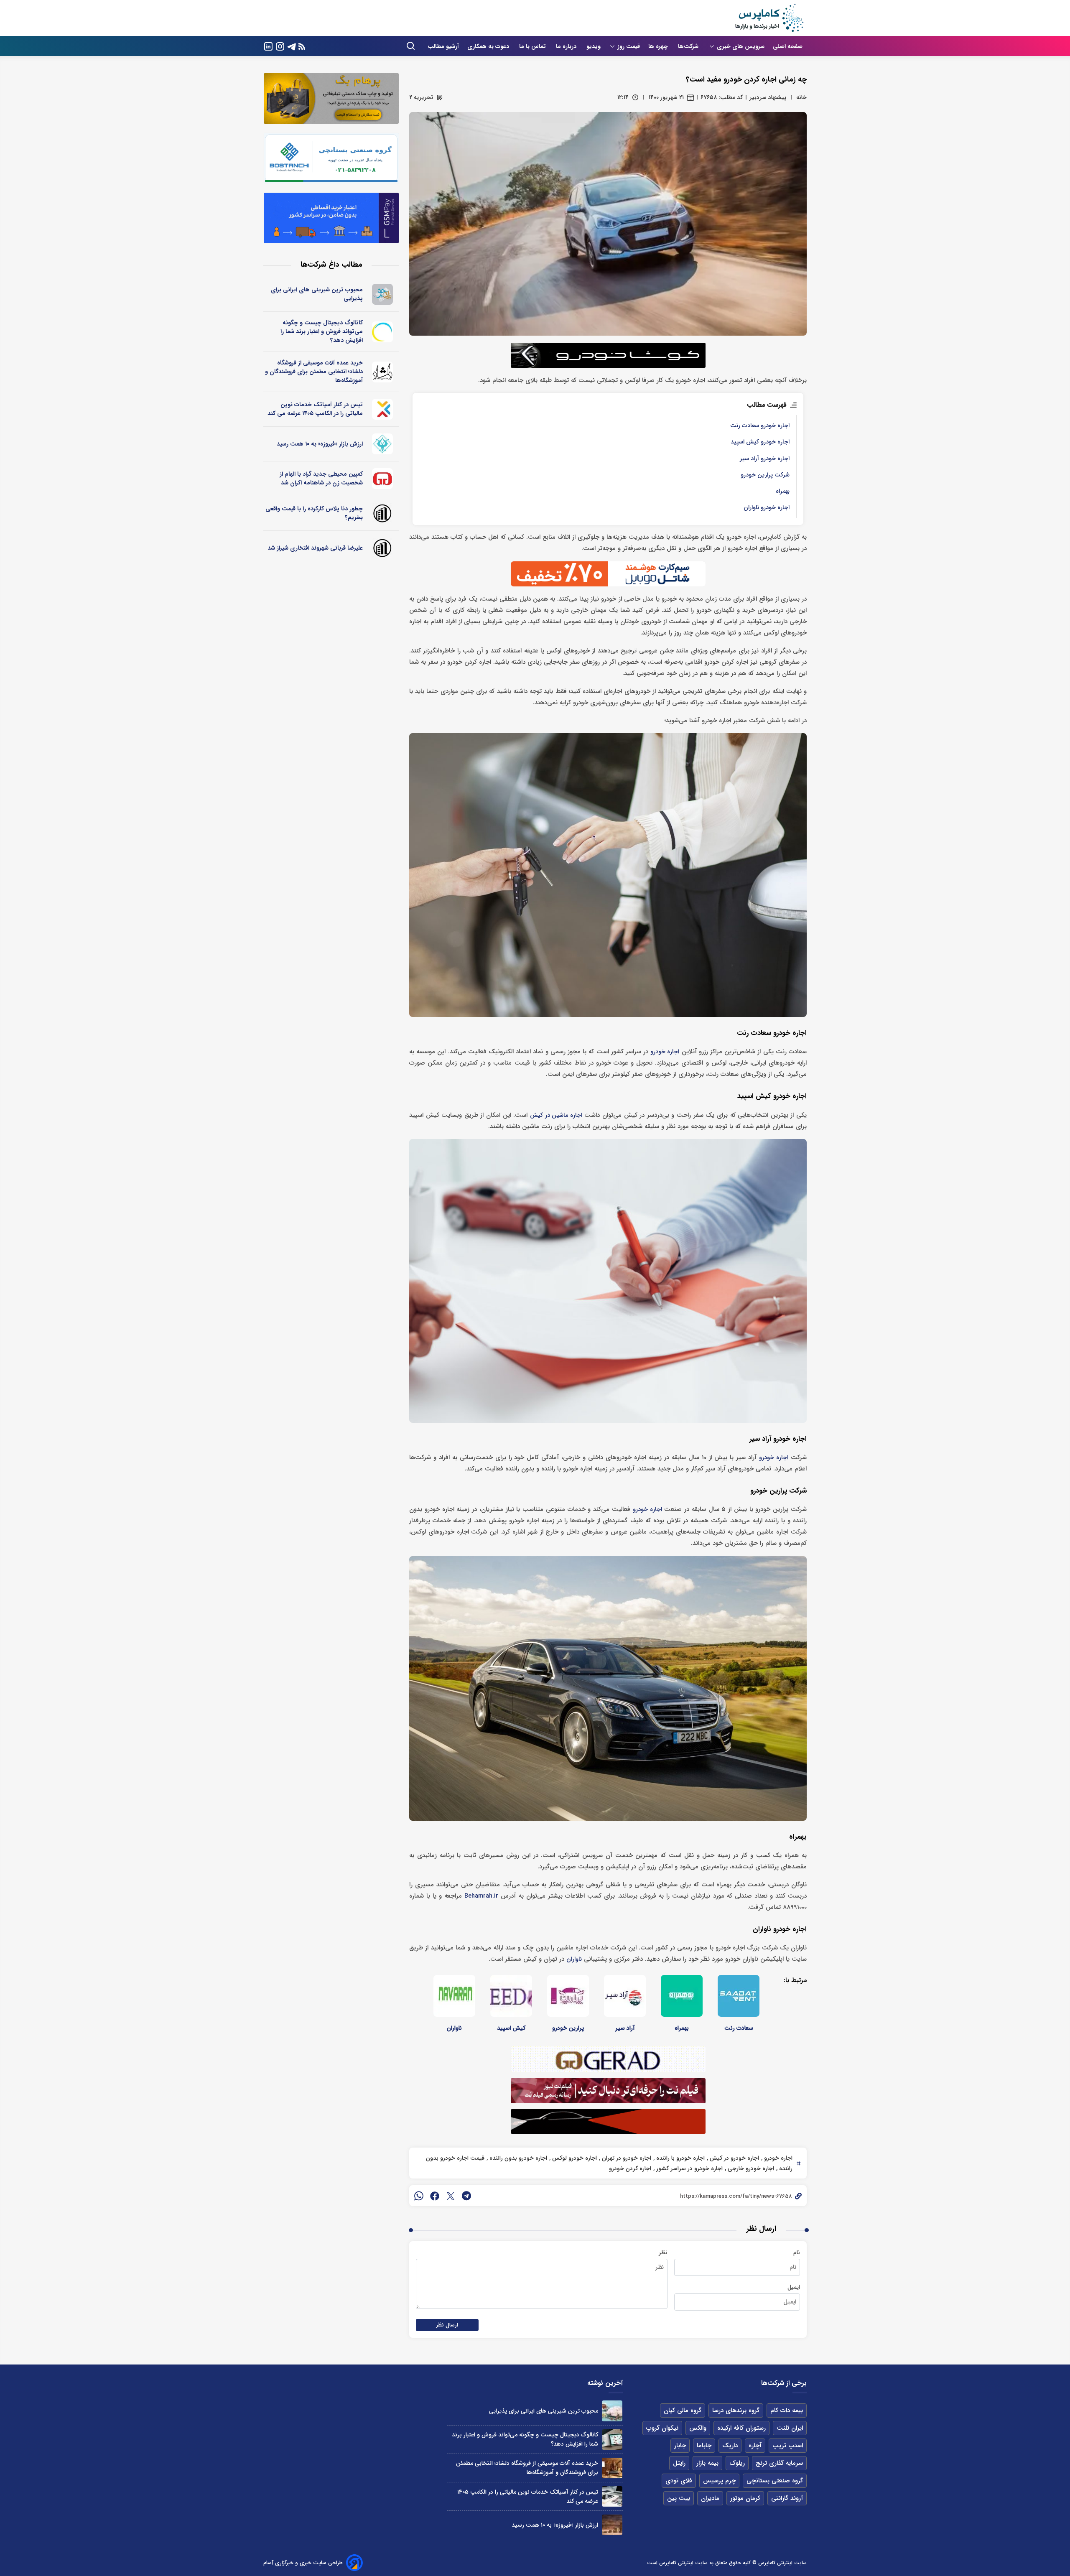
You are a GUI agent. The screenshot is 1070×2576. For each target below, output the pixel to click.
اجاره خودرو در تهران (626, 2158)
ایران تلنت (790, 2428)
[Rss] (302, 46)
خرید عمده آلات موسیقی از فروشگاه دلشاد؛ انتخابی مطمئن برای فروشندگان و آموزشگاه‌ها (314, 372)
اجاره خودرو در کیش (734, 2158)
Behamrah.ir (481, 1896)
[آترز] (383, 332)
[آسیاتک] (383, 409)
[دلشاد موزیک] (383, 372)
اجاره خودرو (665, 1052)
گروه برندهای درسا (736, 2410)
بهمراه (783, 491)
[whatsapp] (419, 2196)
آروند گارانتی (787, 2498)
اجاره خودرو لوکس (574, 2158)
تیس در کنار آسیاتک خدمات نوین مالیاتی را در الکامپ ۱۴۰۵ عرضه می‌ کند (315, 409)
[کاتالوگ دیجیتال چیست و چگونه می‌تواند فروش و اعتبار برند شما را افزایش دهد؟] (612, 2440)
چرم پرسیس (719, 2481)
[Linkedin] (268, 46)
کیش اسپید (511, 2028)
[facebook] (435, 2196)
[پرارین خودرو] (568, 1996)
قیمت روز (629, 46)
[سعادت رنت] (739, 1996)
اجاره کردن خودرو (630, 2168)
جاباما (704, 2446)
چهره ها (659, 46)
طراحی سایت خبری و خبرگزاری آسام (303, 2563)
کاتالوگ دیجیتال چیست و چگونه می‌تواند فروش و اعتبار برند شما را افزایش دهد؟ (322, 331)
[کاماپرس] (769, 18)
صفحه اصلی (788, 46)
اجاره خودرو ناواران (767, 508)
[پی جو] (383, 294)
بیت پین (679, 2498)
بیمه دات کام (787, 2410)
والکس (698, 2428)
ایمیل (794, 2287)
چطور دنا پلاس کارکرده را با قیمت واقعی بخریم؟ (314, 513)
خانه (801, 97)
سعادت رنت (739, 2028)
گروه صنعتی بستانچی (775, 2481)
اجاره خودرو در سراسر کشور (689, 2168)
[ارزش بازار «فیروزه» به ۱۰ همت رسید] (612, 2525)
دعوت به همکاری (489, 46)
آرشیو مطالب (443, 46)
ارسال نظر (447, 2325)
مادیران (710, 2498)
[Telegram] (292, 46)
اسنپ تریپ (788, 2446)
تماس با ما (533, 46)
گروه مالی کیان (683, 2410)
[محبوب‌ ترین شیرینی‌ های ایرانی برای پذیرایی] (612, 2411)
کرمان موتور (745, 2498)
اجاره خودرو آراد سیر (765, 459)
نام (797, 2252)
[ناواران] (454, 1996)
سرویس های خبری (741, 46)
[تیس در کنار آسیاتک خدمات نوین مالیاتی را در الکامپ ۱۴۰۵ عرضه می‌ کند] (612, 2496)
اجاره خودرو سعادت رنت (760, 426)
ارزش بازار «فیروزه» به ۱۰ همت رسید (320, 444)
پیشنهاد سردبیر (768, 97)
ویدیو (594, 46)
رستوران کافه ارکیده (741, 2428)
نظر (663, 2252)
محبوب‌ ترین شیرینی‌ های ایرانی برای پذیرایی (317, 294)
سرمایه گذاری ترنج (779, 2463)
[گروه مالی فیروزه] (383, 444)
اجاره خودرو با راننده (680, 2158)
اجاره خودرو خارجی (750, 2168)
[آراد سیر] (625, 1996)
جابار (680, 2446)
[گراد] (383, 479)
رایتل (679, 2463)
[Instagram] (280, 46)
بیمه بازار (707, 2463)
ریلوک (737, 2463)
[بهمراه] (682, 1996)
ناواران (574, 1959)
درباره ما (567, 46)
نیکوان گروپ (662, 2428)
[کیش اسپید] (511, 1996)
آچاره (755, 2446)
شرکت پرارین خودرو (765, 475)
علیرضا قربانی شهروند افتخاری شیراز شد (315, 548)
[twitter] (451, 2196)
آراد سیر (625, 2028)
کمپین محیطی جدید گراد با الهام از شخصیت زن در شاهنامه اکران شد (321, 478)
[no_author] (383, 513)
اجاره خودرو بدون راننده (517, 2158)
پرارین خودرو (568, 2028)
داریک (730, 2446)
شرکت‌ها (689, 46)
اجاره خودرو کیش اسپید (760, 442)
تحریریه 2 (421, 97)
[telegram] (466, 2196)
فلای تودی (679, 2481)
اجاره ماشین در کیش (556, 1115)
